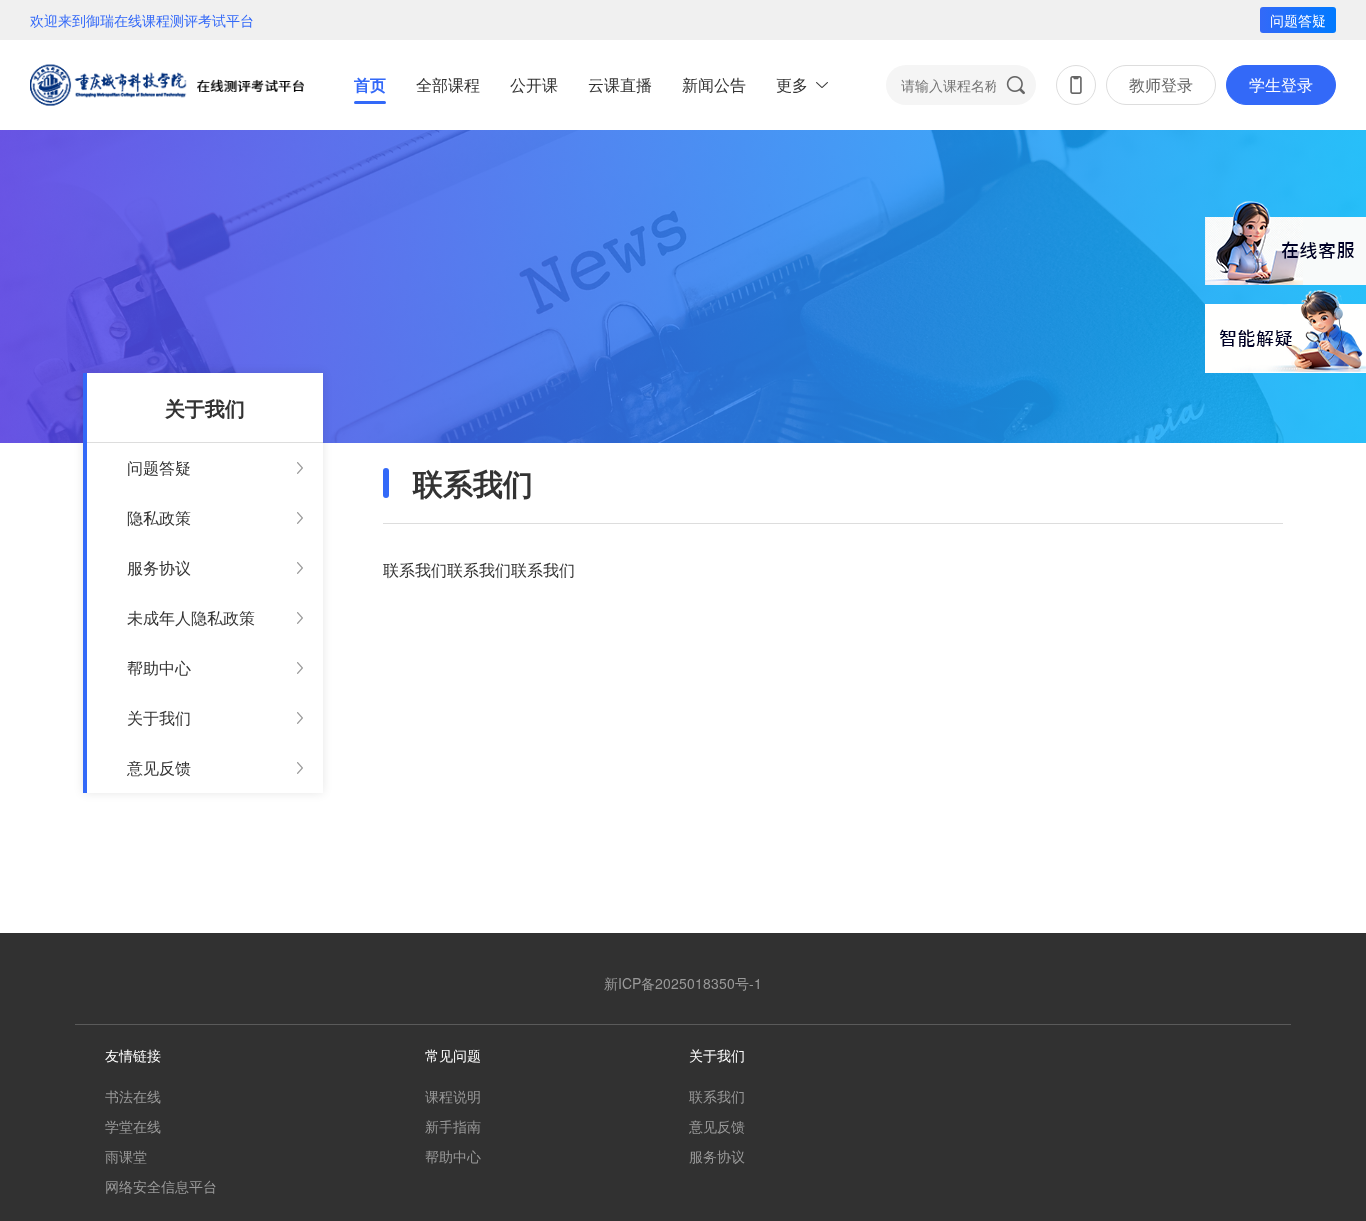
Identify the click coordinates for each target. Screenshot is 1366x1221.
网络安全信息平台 (161, 1186)
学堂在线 (133, 1126)
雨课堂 (126, 1156)
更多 (792, 84)
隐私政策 (159, 517)
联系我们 (717, 1096)
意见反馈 (159, 767)
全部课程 (448, 84)
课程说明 (453, 1096)
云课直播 (620, 84)
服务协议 (159, 567)
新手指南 (453, 1126)
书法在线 (133, 1096)
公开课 (534, 84)
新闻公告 (714, 84)
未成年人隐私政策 (191, 617)
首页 (370, 84)
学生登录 (1281, 84)
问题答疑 (1298, 20)
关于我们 (159, 717)
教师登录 (1161, 84)
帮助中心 (159, 667)
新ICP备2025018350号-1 (683, 983)
